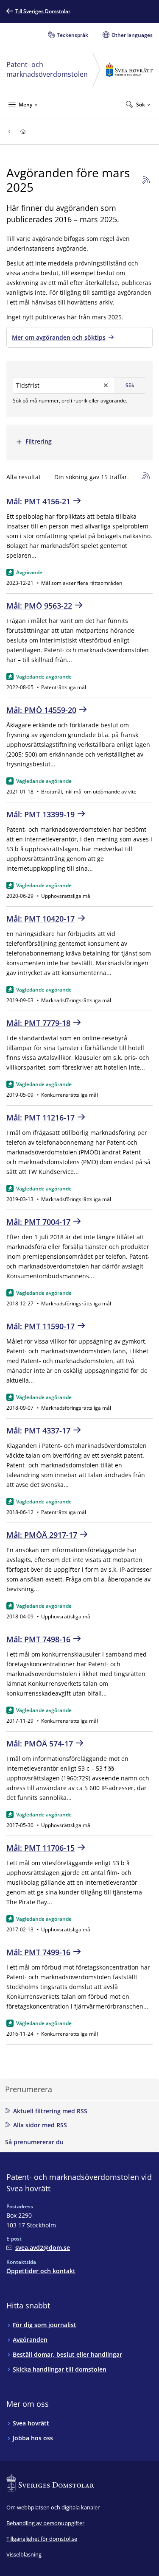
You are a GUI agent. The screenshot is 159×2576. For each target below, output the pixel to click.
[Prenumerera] (148, 477)
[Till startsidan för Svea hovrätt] (23, 131)
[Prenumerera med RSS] (145, 180)
